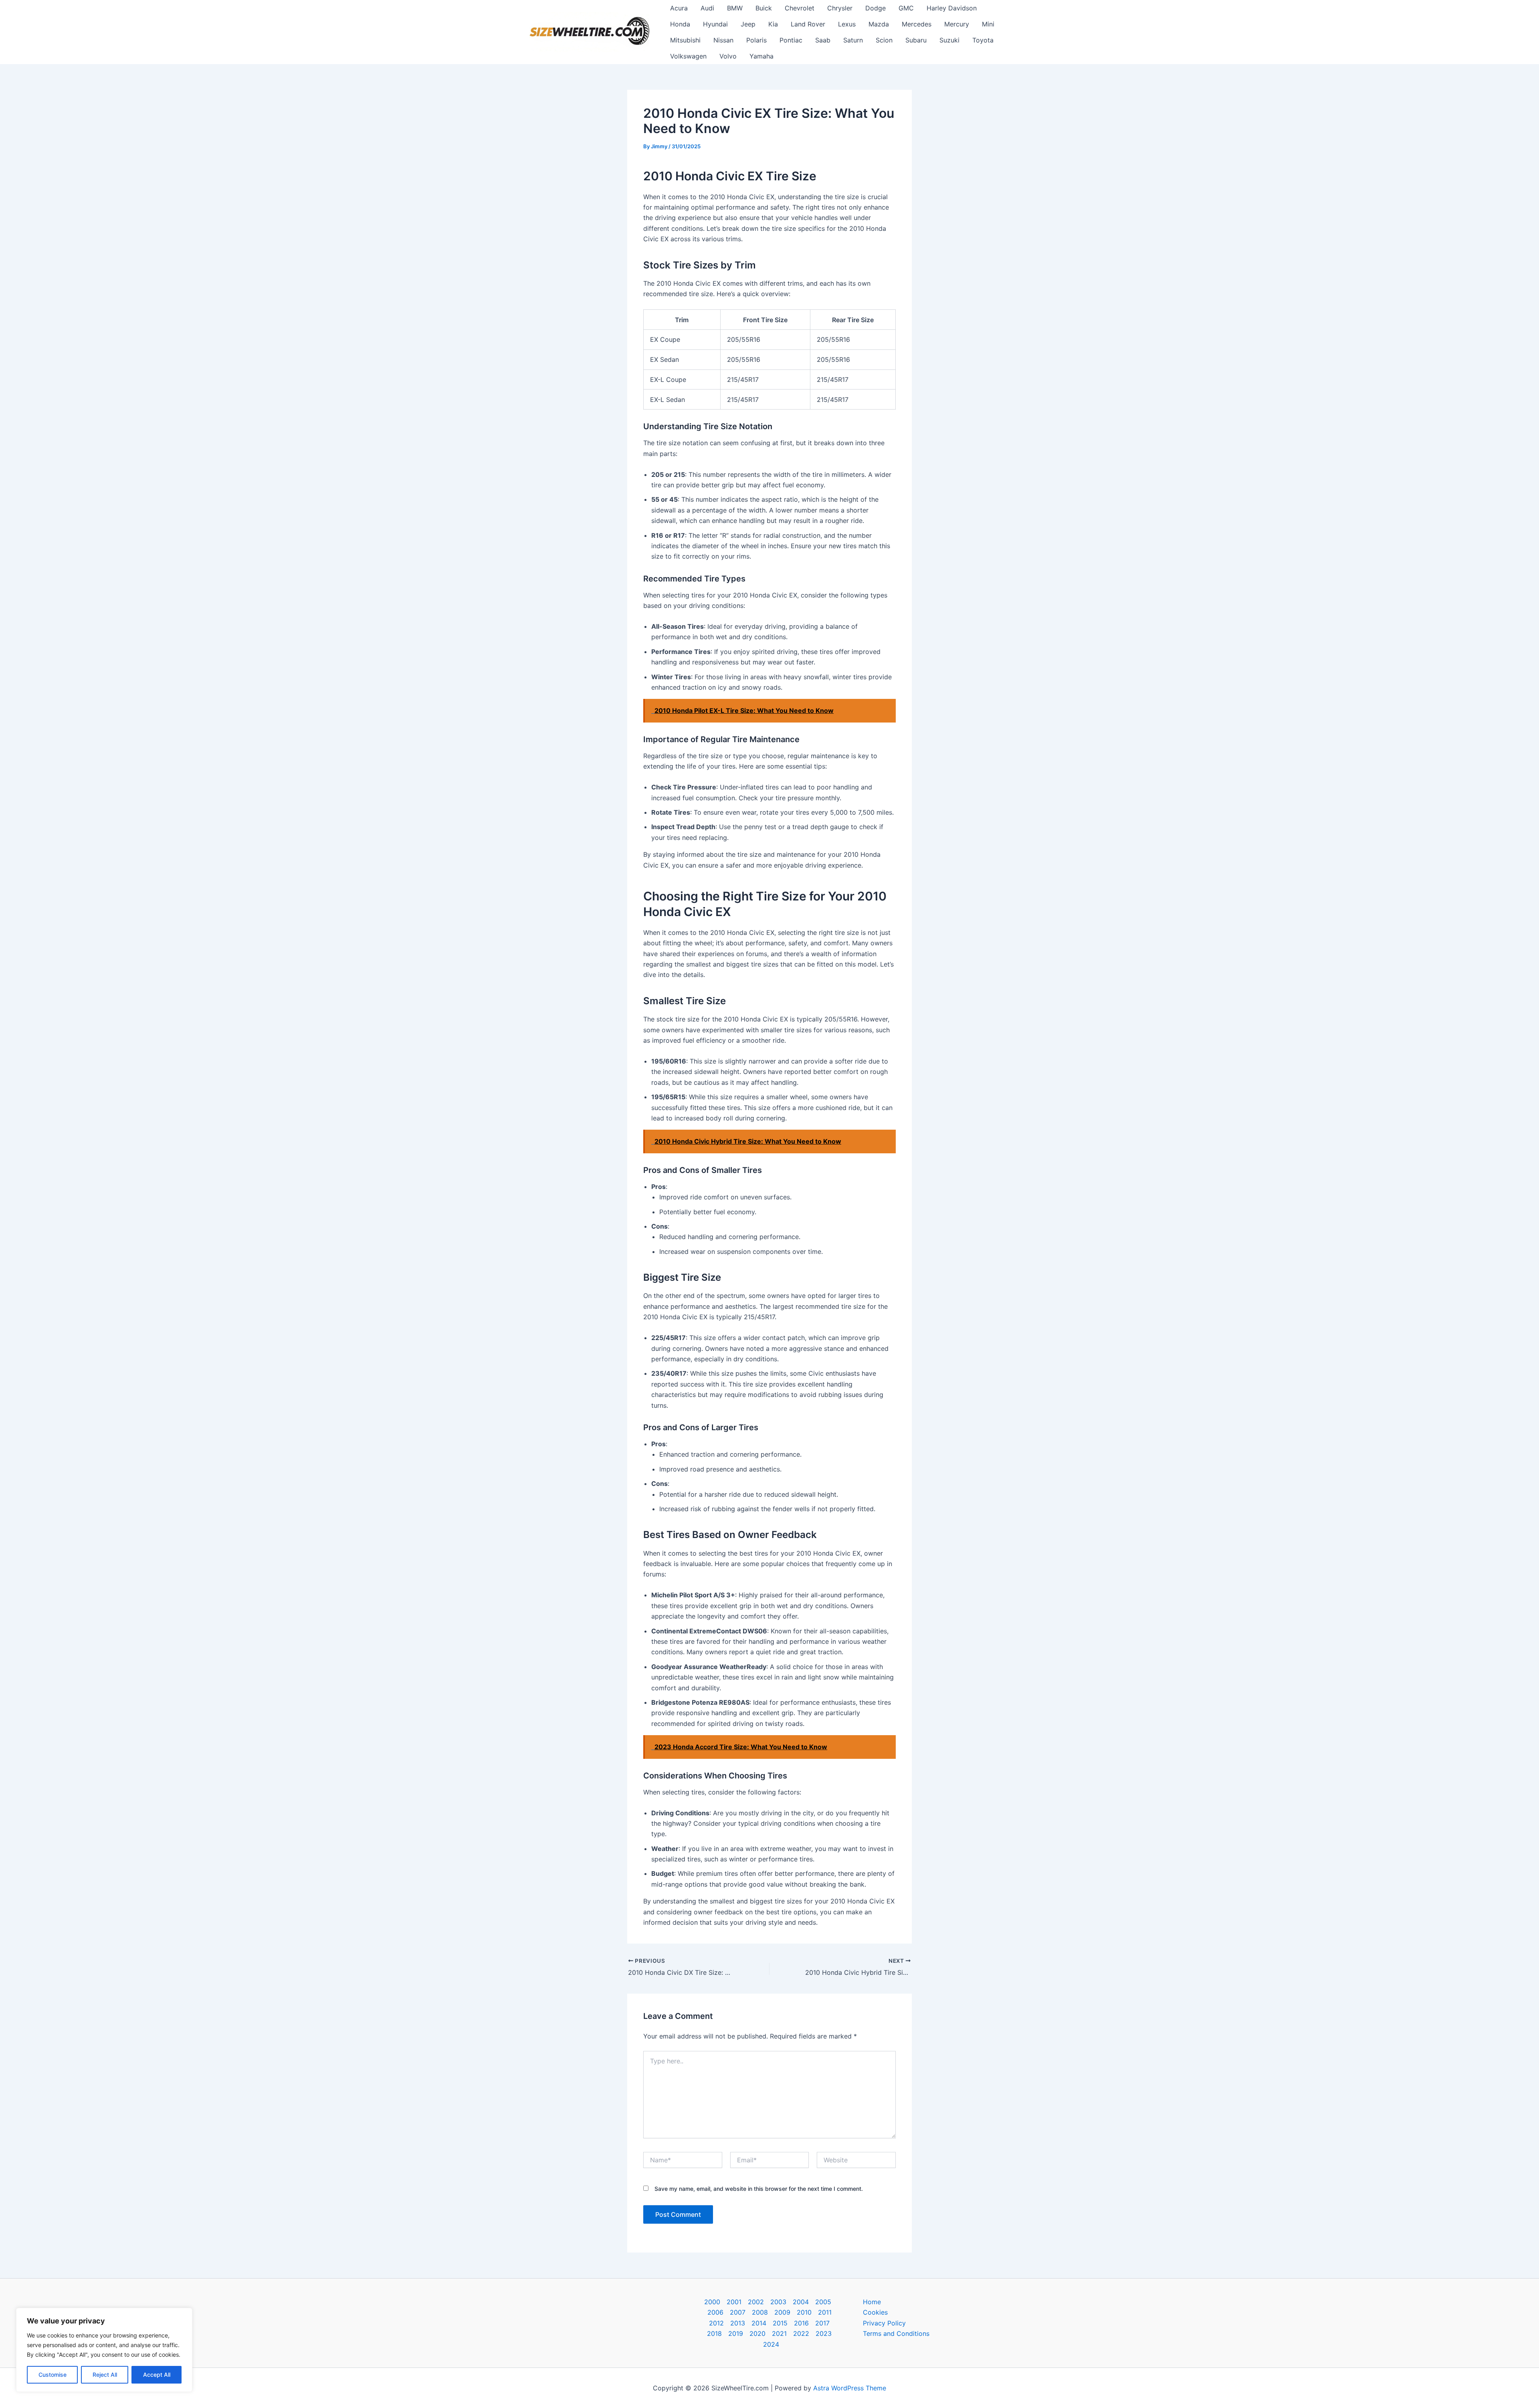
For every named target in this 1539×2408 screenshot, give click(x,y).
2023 (824, 2333)
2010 (804, 2312)
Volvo (728, 56)
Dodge (876, 8)
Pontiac (791, 40)
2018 (714, 2333)
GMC (906, 8)
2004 (801, 2302)
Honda (680, 24)
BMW (735, 8)
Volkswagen (688, 56)
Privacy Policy (884, 2323)
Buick (764, 8)
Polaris (756, 40)
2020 (757, 2333)
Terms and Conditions (896, 2333)
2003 (778, 2302)
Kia (773, 24)
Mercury (957, 24)
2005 (823, 2302)
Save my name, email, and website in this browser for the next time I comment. (759, 2189)
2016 (801, 2323)
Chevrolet (800, 8)
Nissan (723, 40)
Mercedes (917, 24)
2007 (738, 2312)
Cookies (875, 2312)
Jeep (748, 24)
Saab (823, 40)
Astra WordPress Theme (850, 2388)
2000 (712, 2302)
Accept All (157, 2375)
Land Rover (808, 24)
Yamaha (761, 56)
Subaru (916, 40)
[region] (104, 2350)
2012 (716, 2323)
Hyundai (715, 24)
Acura (679, 8)
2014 (759, 2323)
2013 (738, 2323)
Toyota (983, 40)
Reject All (105, 2375)
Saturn (853, 40)
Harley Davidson (952, 8)
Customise (53, 2375)
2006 (715, 2312)
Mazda (879, 24)
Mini (988, 24)
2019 (736, 2333)
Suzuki (949, 40)
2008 (760, 2312)
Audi (707, 8)
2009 (782, 2312)
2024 (771, 2344)
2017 (822, 2323)
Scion (884, 40)
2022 (801, 2333)
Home (872, 2302)
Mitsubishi (685, 40)
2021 (779, 2333)
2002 (756, 2302)
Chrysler (840, 8)
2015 (780, 2323)
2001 (734, 2302)
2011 (825, 2312)
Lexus (847, 24)
